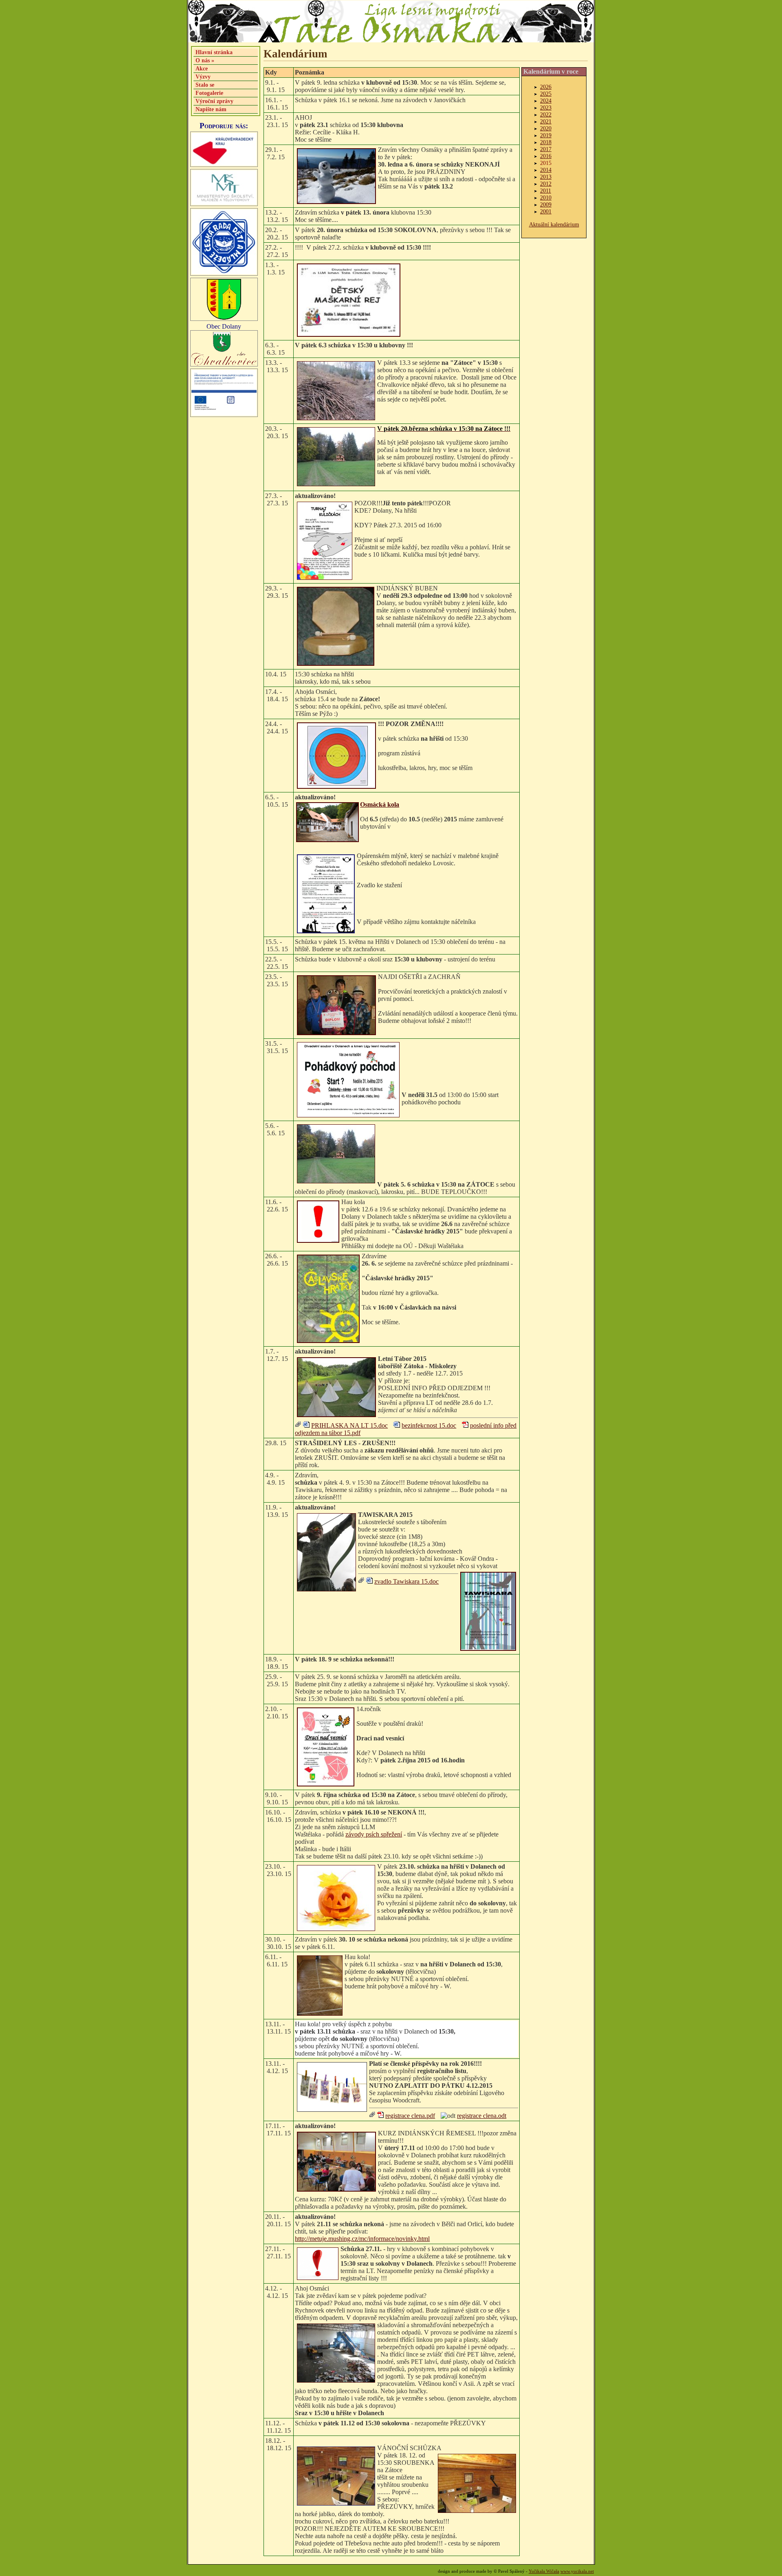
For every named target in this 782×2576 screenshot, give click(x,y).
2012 (546, 184)
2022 (546, 114)
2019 (546, 135)
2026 (546, 87)
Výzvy (203, 77)
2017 (546, 149)
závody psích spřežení (374, 1834)
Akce (202, 68)
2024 (546, 101)
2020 (546, 128)
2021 (546, 121)
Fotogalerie (209, 93)
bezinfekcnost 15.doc (429, 1425)
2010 (546, 197)
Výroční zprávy (214, 101)
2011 (546, 191)
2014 (546, 170)
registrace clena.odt (482, 2116)
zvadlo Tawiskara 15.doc (406, 1581)
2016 (546, 156)
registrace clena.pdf (410, 2116)
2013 (546, 177)
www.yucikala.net (577, 2571)
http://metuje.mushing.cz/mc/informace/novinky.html (362, 2239)
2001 (546, 211)
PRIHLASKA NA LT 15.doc (349, 1425)
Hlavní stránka (214, 52)
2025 (546, 94)
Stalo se (205, 85)
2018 (546, 142)
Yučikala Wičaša (544, 2571)
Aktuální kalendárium (554, 224)
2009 (546, 204)
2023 (546, 108)
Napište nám (211, 109)
